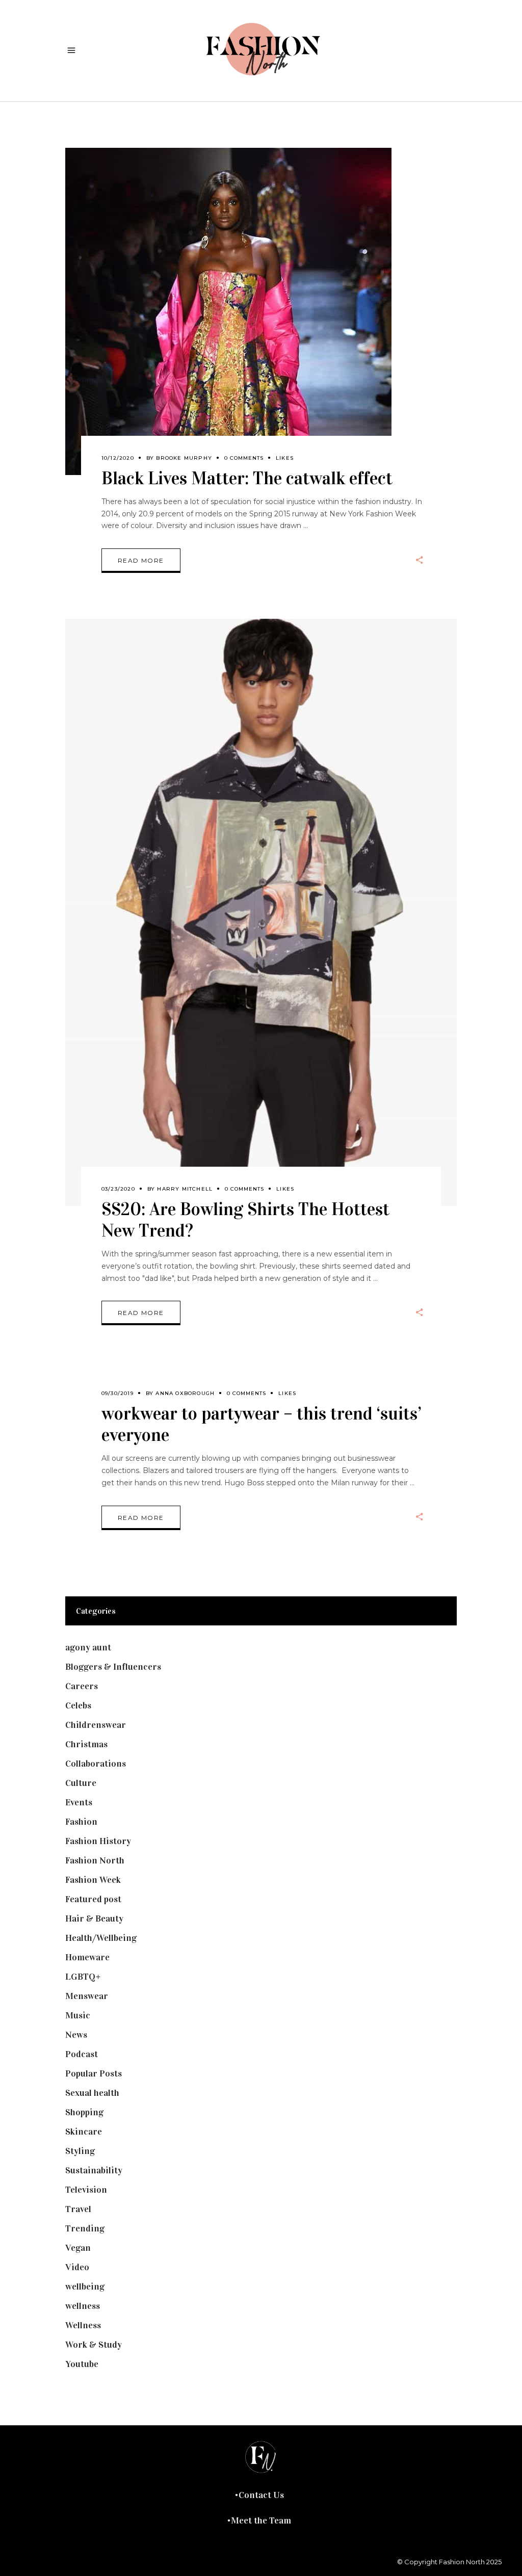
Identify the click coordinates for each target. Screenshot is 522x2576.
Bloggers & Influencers (113, 1667)
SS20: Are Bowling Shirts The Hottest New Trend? (245, 1220)
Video (77, 2267)
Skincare (84, 2132)
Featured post (93, 1899)
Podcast (82, 2054)
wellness (83, 2306)
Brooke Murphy (184, 458)
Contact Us (261, 2495)
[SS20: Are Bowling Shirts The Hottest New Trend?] (261, 912)
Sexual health (92, 2093)
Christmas (86, 1744)
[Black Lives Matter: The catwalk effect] (228, 311)
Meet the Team (261, 2520)
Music (78, 2015)
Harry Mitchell (185, 1189)
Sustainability (94, 2170)
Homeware (87, 1957)
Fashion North (95, 1860)
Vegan (78, 2248)
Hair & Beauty (94, 1918)
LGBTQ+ (83, 1977)
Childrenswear (96, 1725)
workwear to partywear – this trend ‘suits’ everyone (262, 1424)
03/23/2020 (118, 1189)
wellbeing (85, 2286)
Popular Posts (94, 2073)
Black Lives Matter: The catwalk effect (247, 478)
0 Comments (244, 458)
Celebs (78, 1705)
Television (86, 2190)
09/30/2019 (118, 1393)
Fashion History (98, 1841)
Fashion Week (93, 1880)
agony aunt (88, 1647)
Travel (78, 2209)
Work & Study (94, 2345)
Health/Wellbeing (101, 1938)
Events (79, 1802)
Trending (85, 2228)
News (76, 2035)
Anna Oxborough (185, 1393)
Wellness (83, 2325)
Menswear (87, 1996)
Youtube (82, 2364)
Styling (80, 2151)
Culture (81, 1783)
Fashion (81, 1822)
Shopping (84, 2112)
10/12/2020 (118, 458)
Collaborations (96, 1764)
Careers (82, 1686)
